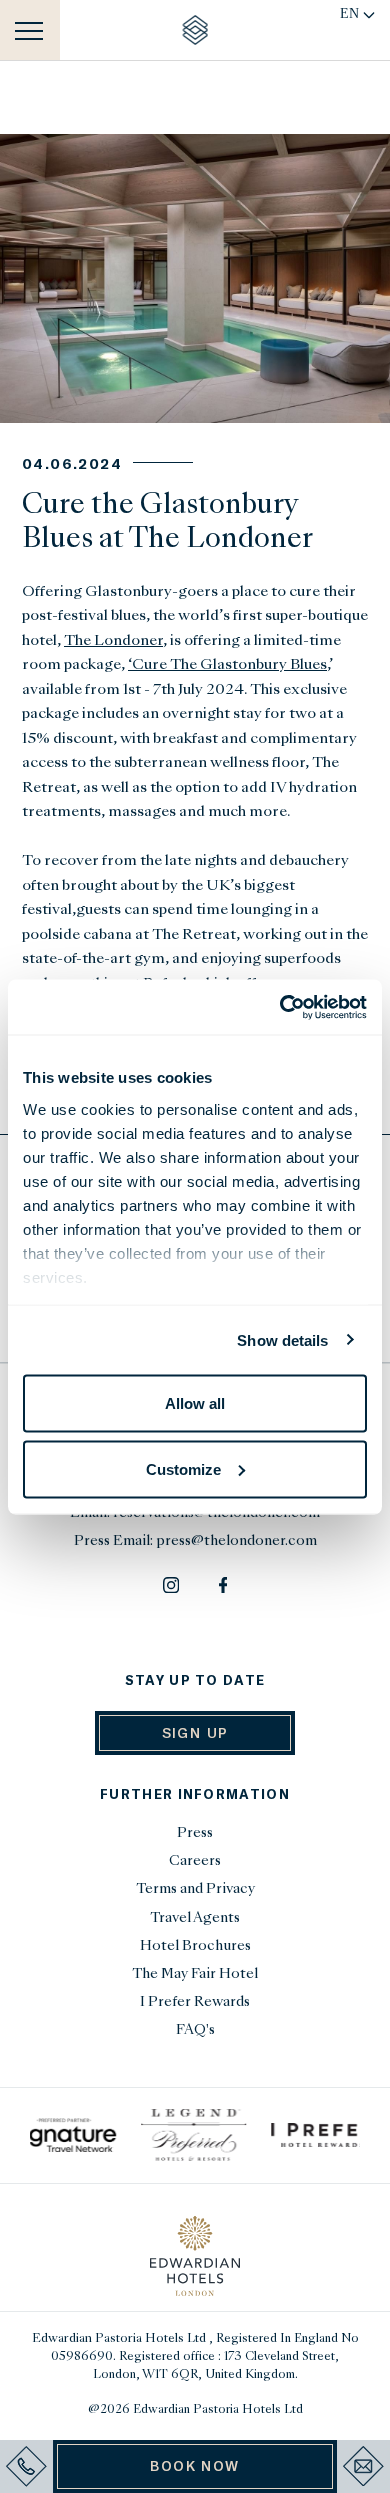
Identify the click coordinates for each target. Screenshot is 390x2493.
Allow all (195, 1403)
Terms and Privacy (195, 1889)
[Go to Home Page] (195, 30)
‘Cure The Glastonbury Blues (227, 665)
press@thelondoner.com (236, 1541)
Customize (183, 1468)
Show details (282, 1339)
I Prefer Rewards (195, 2002)
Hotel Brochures (195, 1946)
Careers (195, 1861)
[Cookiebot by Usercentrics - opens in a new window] (280, 1007)
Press (195, 1833)
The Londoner (113, 641)
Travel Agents (195, 1918)
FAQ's (195, 2030)
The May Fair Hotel (195, 1974)
